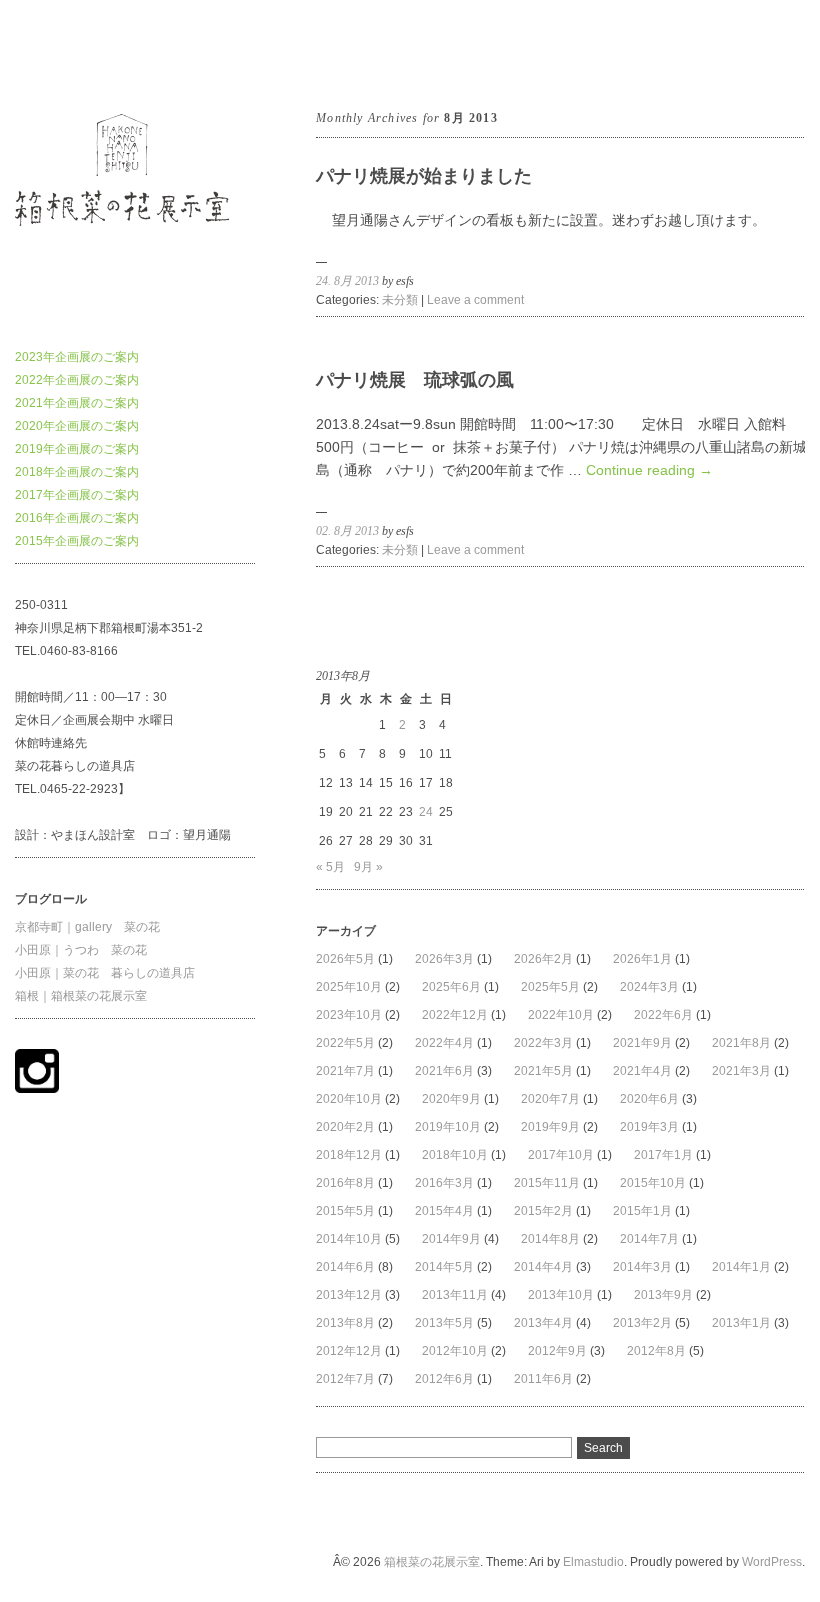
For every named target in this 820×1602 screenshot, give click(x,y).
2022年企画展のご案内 (77, 380)
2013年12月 (349, 1295)
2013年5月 (444, 1323)
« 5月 (330, 867)
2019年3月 (649, 1127)
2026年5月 (345, 959)
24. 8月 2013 (347, 281)
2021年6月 (444, 1071)
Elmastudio (593, 1562)
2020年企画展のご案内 (77, 426)
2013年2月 (642, 1323)
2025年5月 (550, 987)
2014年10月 (349, 1239)
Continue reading (649, 470)
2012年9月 (557, 1351)
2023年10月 (349, 1015)
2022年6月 (663, 1015)
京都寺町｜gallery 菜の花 (87, 927)
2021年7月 (345, 1071)
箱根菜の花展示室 (63, 54)
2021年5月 (543, 1071)
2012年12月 (349, 1351)
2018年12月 (349, 1155)
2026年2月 (543, 959)
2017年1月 (663, 1155)
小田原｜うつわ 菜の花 (81, 950)
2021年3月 (741, 1071)
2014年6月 (345, 1267)
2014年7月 (649, 1239)
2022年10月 (561, 1015)
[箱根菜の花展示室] (135, 306)
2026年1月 (642, 959)
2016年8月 (345, 1183)
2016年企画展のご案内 (77, 518)
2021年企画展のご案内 (77, 403)
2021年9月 (642, 1043)
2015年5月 (345, 1211)
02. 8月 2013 (347, 531)
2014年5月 (444, 1267)
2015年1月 (642, 1211)
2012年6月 (444, 1379)
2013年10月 (561, 1295)
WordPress (772, 1562)
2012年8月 (656, 1351)
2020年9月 (451, 1099)
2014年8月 (550, 1239)
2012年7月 (345, 1379)
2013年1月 (741, 1323)
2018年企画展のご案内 (77, 472)
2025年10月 (349, 987)
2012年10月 (455, 1351)
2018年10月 (455, 1155)
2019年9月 (550, 1127)
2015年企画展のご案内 (77, 541)
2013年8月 (345, 1323)
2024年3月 (649, 987)
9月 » (368, 867)
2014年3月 (642, 1267)
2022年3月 (543, 1043)
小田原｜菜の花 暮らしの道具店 (105, 973)
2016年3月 (444, 1183)
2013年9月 (663, 1295)
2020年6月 (649, 1099)
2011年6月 (543, 1379)
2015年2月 (543, 1211)
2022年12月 (455, 1015)
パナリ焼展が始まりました (424, 176)
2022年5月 (345, 1043)
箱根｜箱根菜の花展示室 (81, 996)
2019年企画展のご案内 (77, 449)
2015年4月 (444, 1211)
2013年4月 (543, 1323)
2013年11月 (455, 1295)
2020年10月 (349, 1099)
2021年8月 (741, 1043)
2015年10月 (653, 1183)
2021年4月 (642, 1071)
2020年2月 (345, 1127)
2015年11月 (547, 1183)
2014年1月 (741, 1267)
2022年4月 (444, 1043)
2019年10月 (448, 1127)
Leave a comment (475, 300)
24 (426, 812)
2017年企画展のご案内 (77, 495)
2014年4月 (543, 1267)
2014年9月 (451, 1239)
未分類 (400, 300)
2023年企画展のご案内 (77, 357)
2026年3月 (444, 959)
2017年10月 (561, 1155)
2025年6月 (451, 987)
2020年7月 (550, 1099)
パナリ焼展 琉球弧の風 (415, 380)
